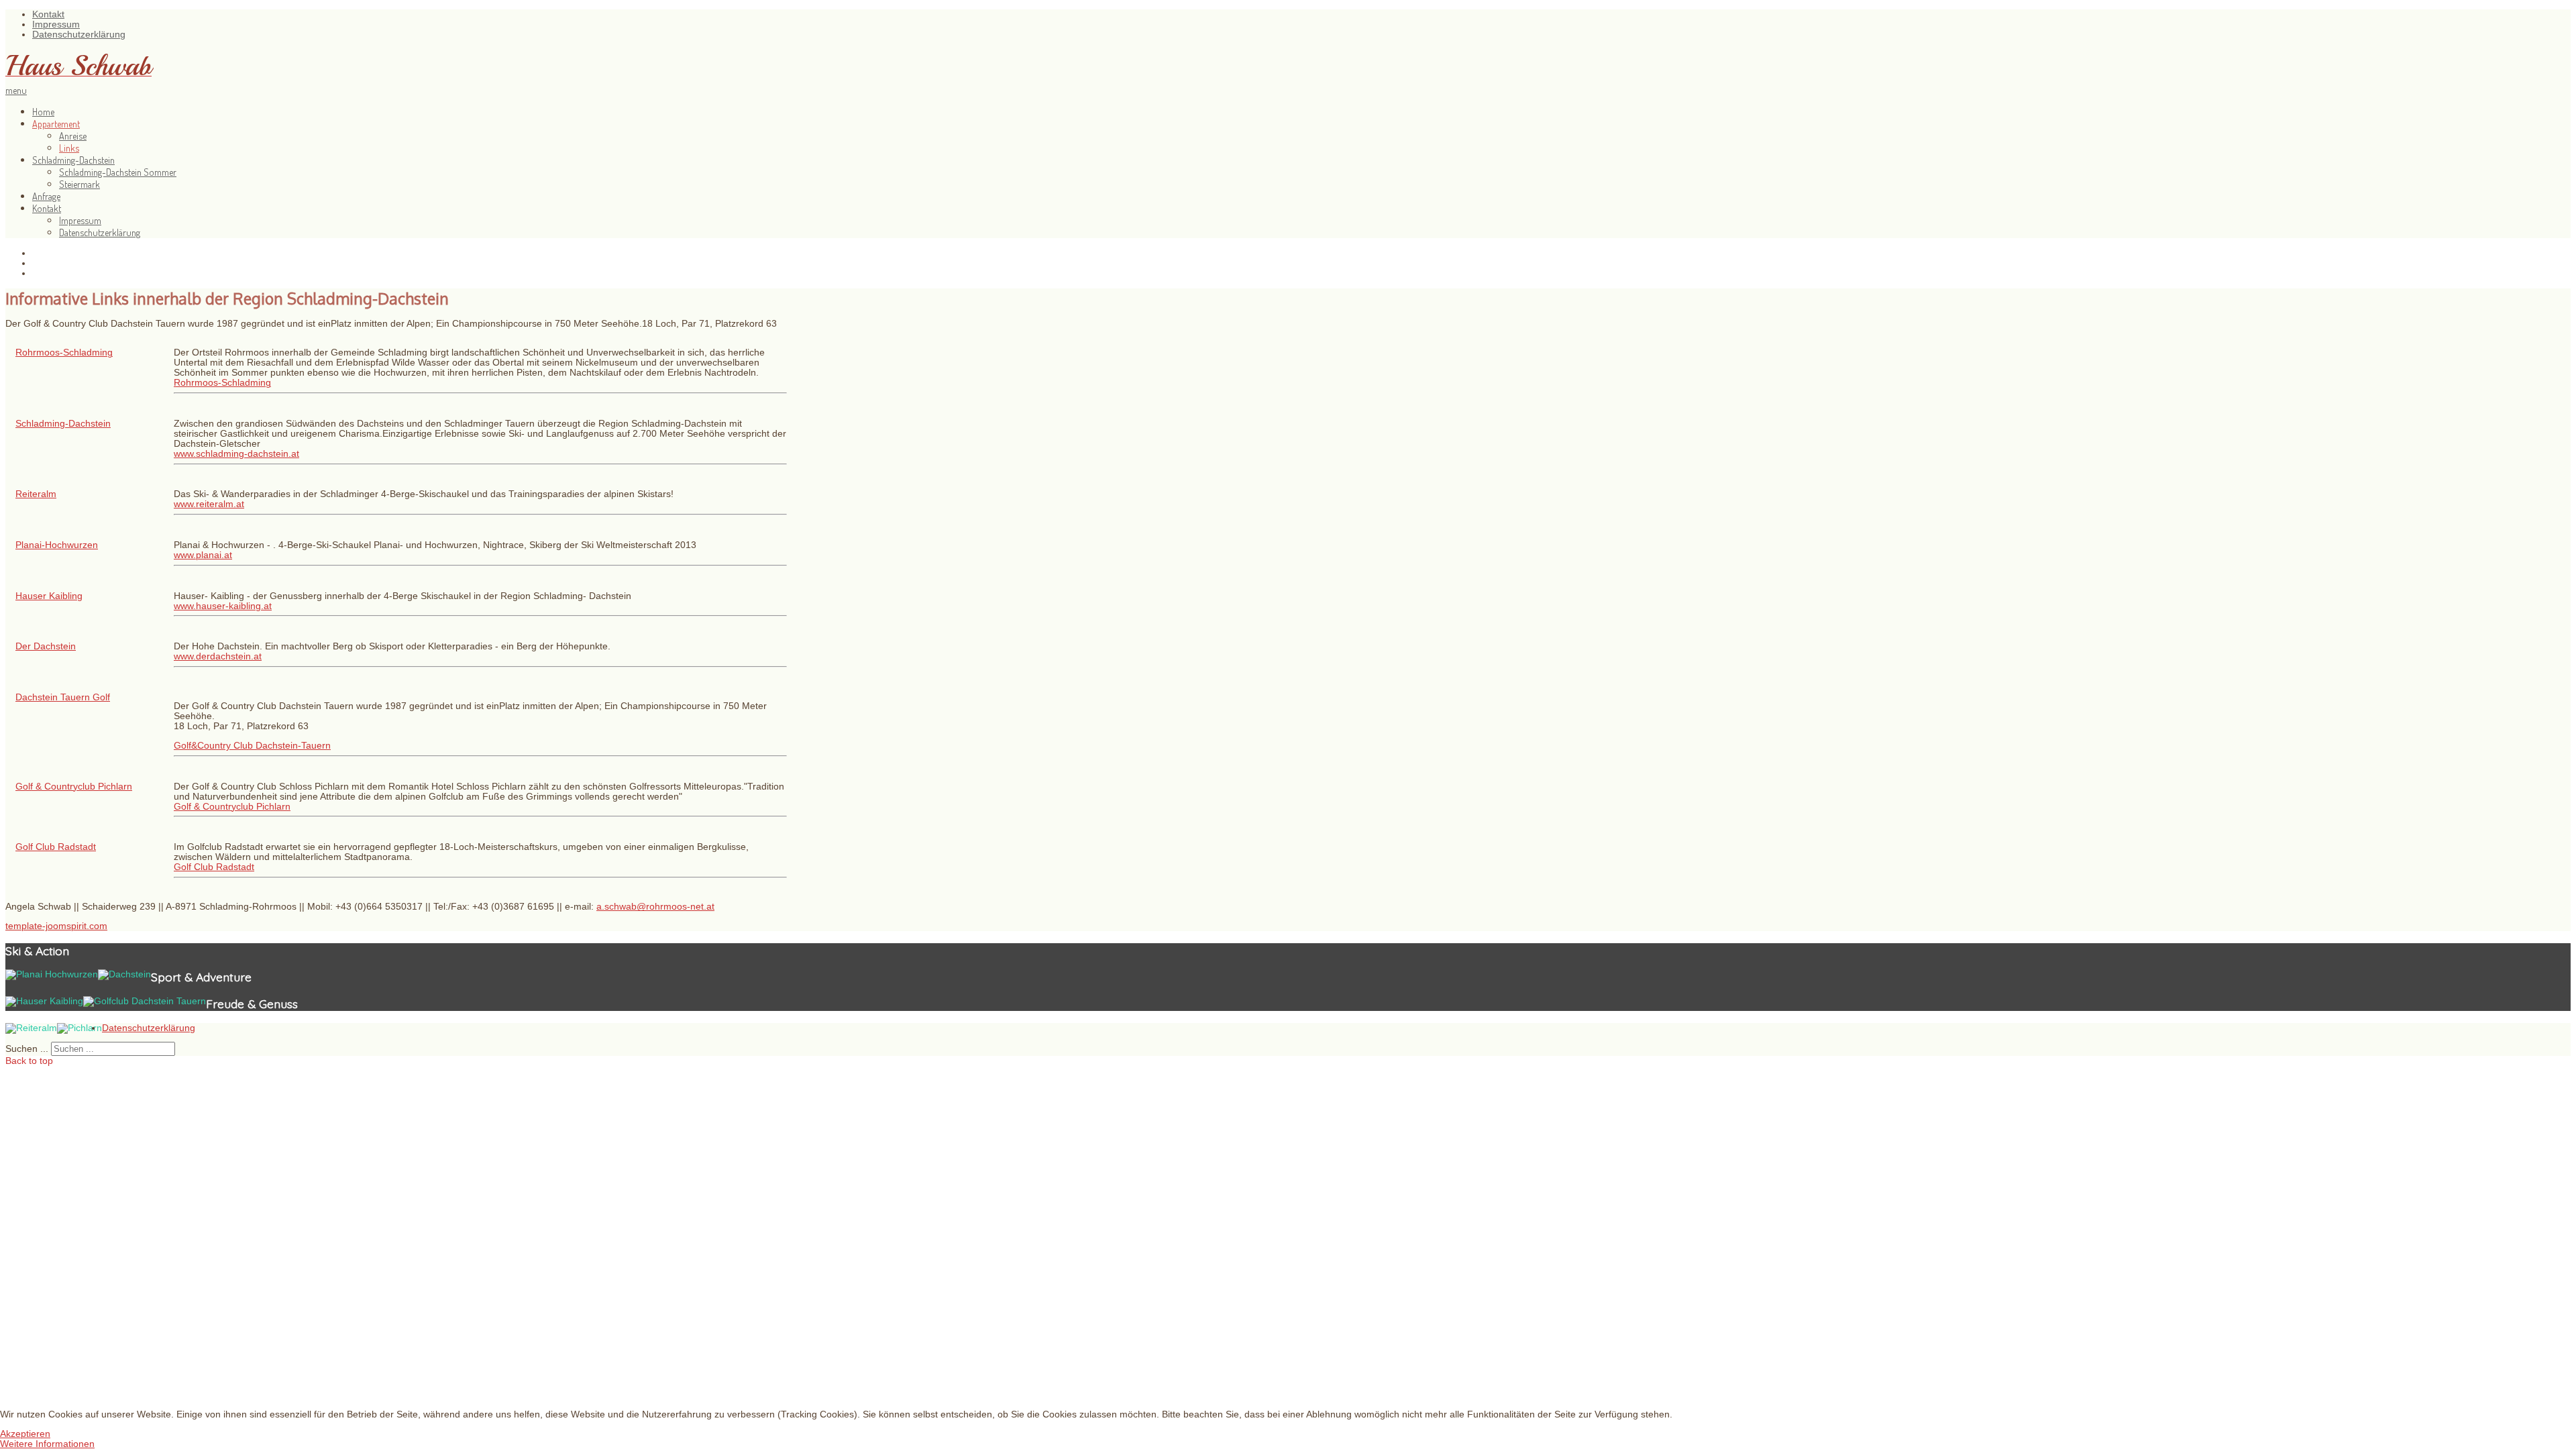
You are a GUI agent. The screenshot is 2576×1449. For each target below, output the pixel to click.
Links (69, 148)
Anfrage (46, 196)
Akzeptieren (25, 1434)
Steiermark (79, 184)
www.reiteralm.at (209, 504)
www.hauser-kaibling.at (223, 606)
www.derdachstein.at (218, 656)
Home (43, 111)
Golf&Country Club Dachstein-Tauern (252, 746)
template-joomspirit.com (56, 926)
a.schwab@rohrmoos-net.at (655, 907)
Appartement (56, 123)
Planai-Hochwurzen (57, 545)
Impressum (56, 24)
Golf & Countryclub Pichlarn (74, 787)
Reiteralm (36, 494)
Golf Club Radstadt (56, 847)
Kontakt (48, 14)
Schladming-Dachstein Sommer (118, 172)
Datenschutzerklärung (79, 35)
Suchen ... (27, 1049)
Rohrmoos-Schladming (64, 353)
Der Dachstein (46, 646)
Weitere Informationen (47, 1444)
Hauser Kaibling (49, 596)
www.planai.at (203, 555)
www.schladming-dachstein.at (236, 454)
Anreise (73, 136)
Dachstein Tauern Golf (63, 697)
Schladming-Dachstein (73, 160)
